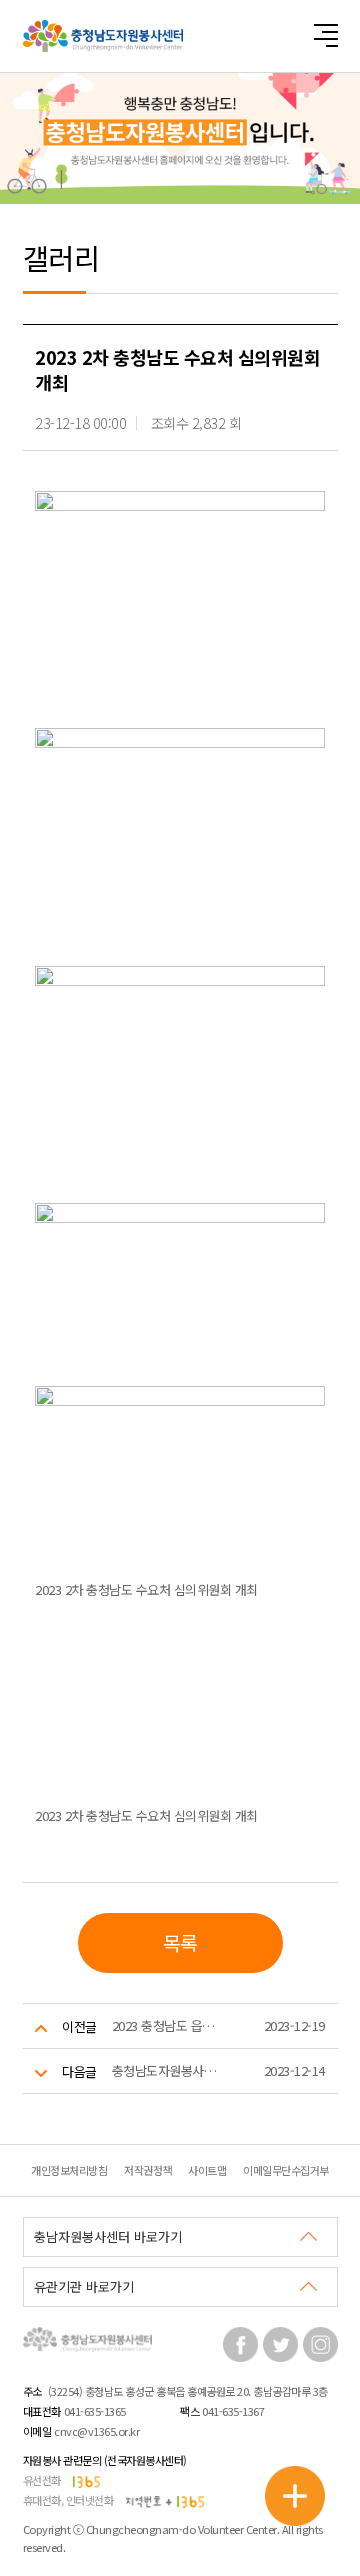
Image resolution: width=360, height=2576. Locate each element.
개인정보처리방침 (69, 2170)
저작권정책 (148, 2170)
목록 (180, 1942)
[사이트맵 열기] (325, 35)
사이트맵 (207, 2170)
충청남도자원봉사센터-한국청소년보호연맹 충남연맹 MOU (167, 2070)
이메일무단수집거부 (286, 2170)
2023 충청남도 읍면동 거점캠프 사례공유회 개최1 (167, 2025)
